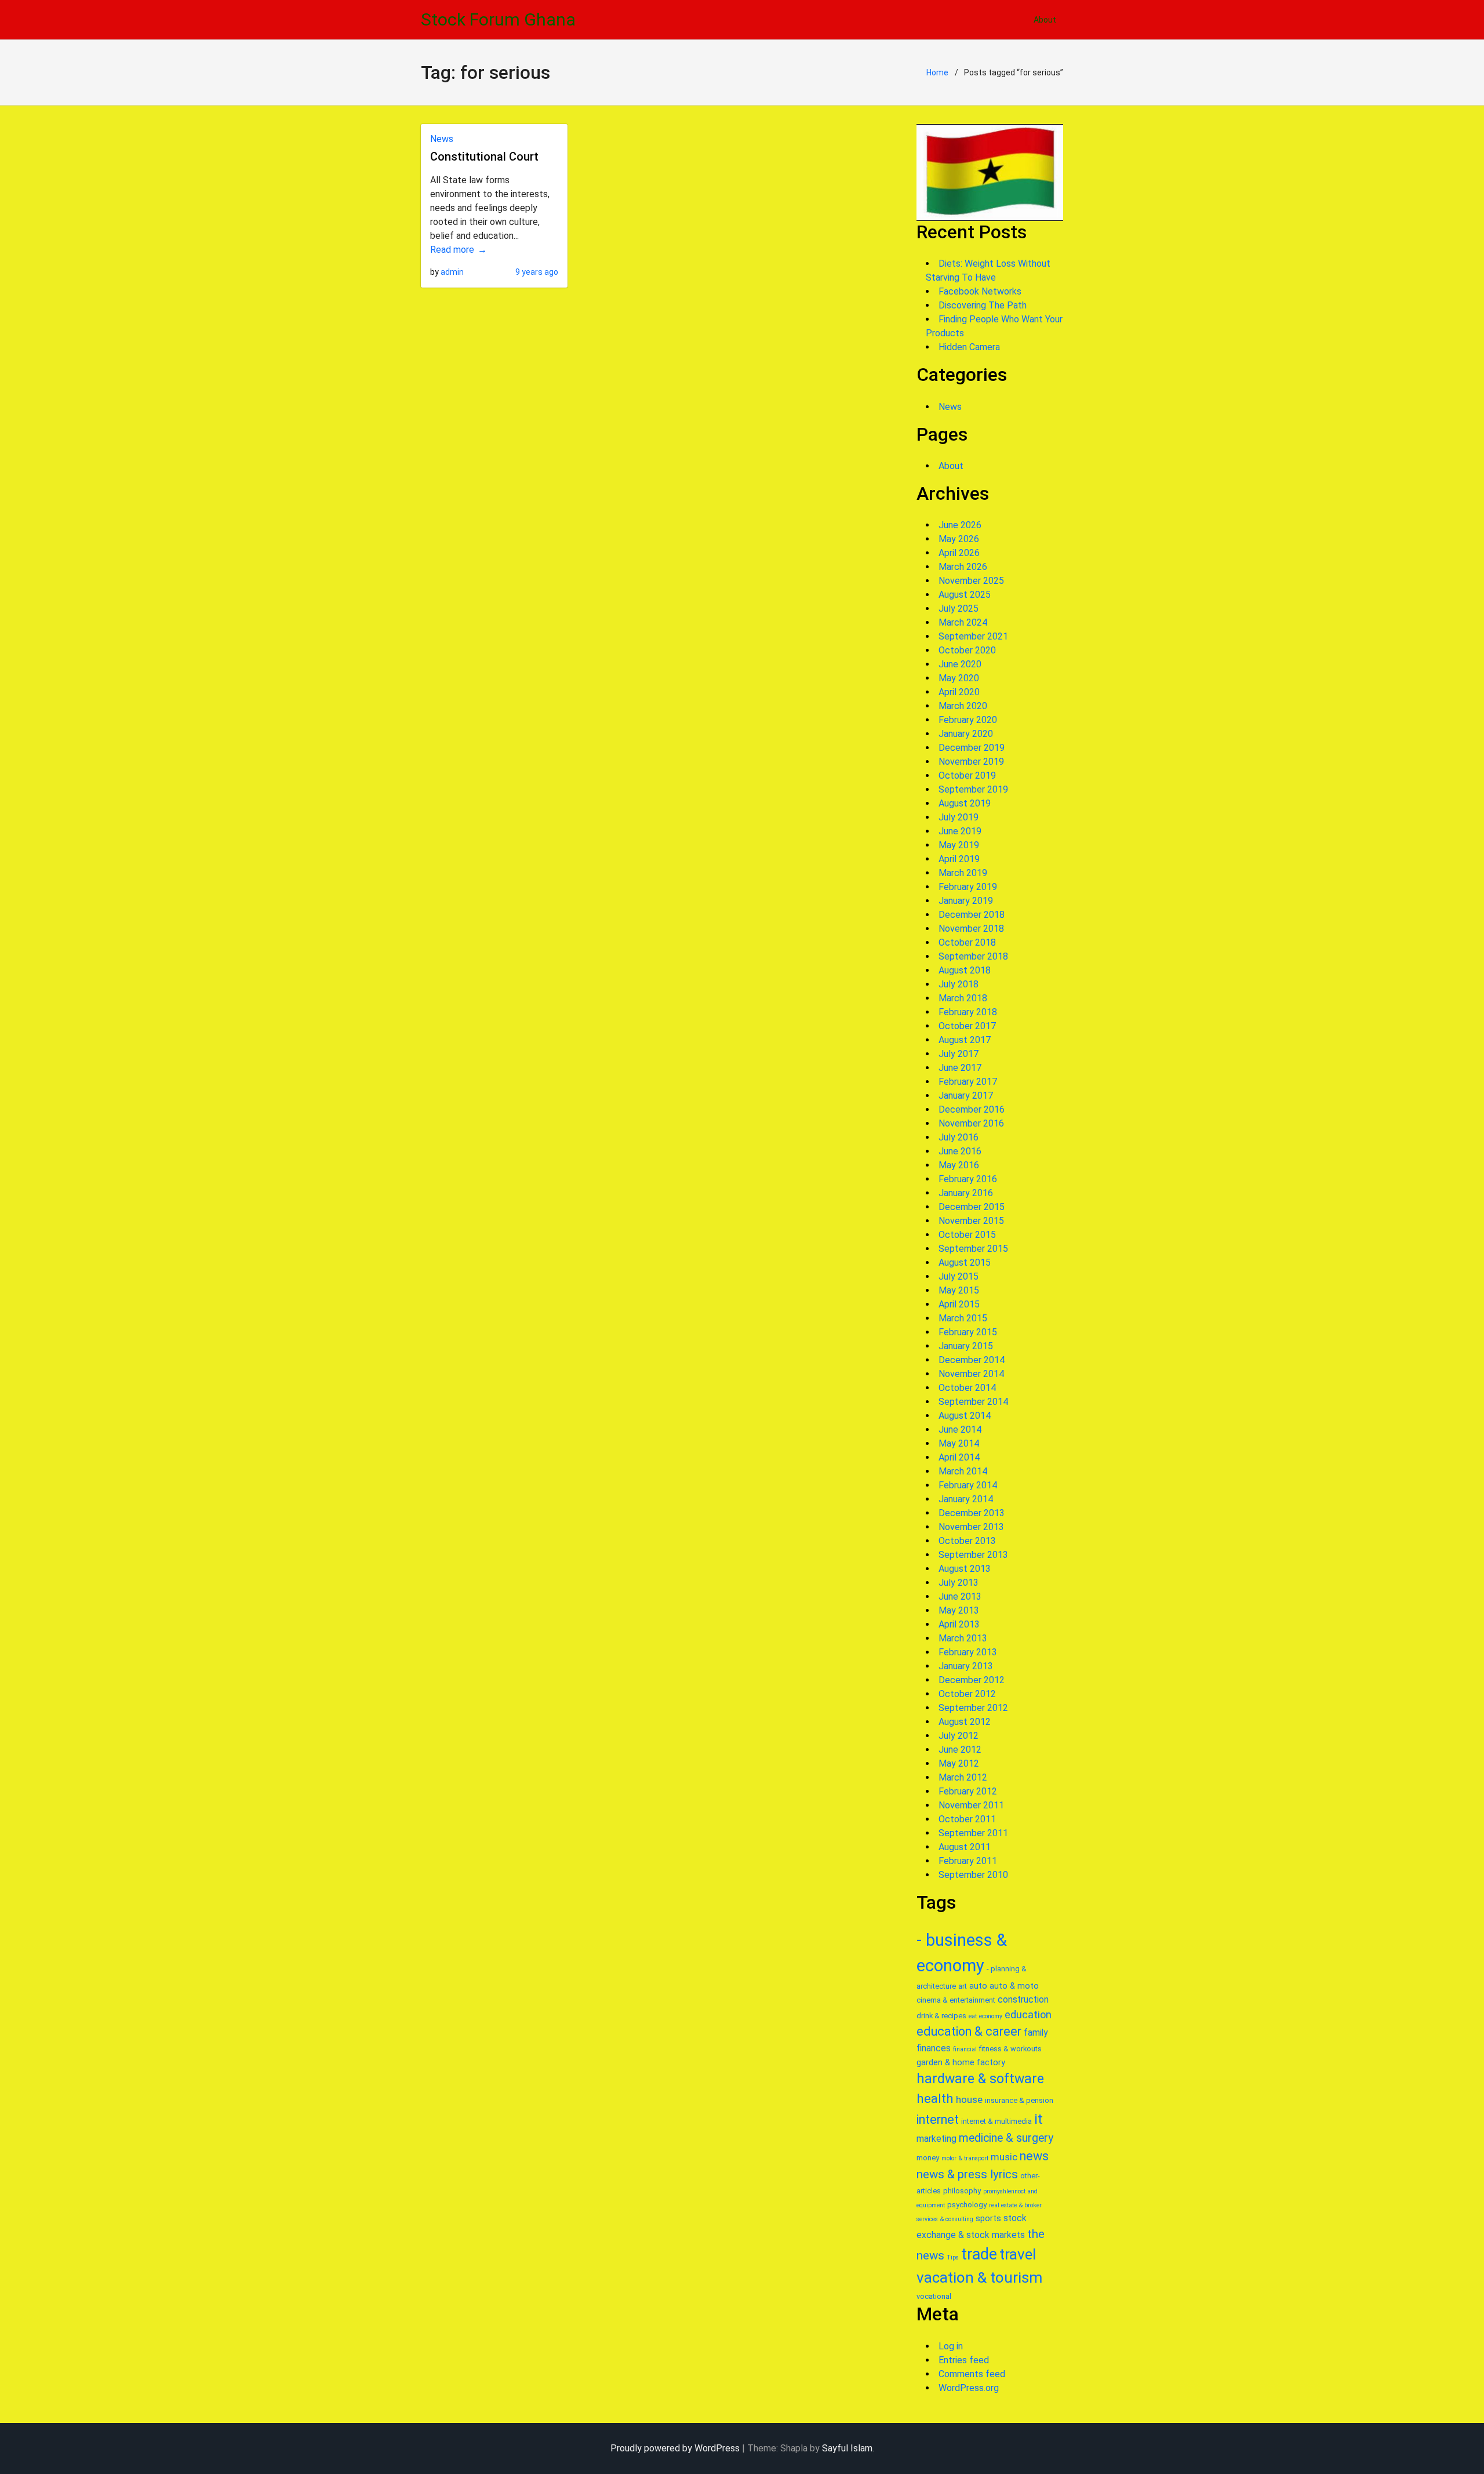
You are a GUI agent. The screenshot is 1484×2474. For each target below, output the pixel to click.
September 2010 (973, 1875)
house (969, 2099)
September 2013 (973, 1555)
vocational (934, 2296)
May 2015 (959, 1290)
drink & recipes (941, 2016)
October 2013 (967, 1541)
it (1039, 2119)
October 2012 (967, 1694)
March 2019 (963, 873)
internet (938, 2119)
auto (978, 1986)
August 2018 (965, 970)
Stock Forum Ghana (498, 19)
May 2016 (959, 1165)
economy (991, 2016)
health (935, 2098)
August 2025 (965, 595)
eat (973, 2016)
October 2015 (967, 1235)
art (963, 1986)
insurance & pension (1019, 2100)
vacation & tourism (979, 2277)
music (1004, 2157)
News (442, 139)
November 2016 (971, 1123)
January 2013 (966, 1666)
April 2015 (959, 1304)
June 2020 (960, 664)
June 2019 (960, 831)
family (1036, 2032)
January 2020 (966, 734)
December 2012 (972, 1680)
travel (1018, 2254)
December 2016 (972, 1109)
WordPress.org (969, 2388)
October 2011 (967, 1819)
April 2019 (959, 859)
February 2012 (968, 1791)
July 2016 (959, 1137)
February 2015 (968, 1332)
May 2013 (959, 1610)
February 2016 (968, 1179)
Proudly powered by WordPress (675, 2448)
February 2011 (968, 1861)
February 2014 (968, 1485)
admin (452, 272)
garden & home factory (961, 2062)
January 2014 (966, 1499)
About (1045, 20)
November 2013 (971, 1527)
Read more (452, 250)
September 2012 (973, 1708)
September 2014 (973, 1402)
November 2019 (971, 762)
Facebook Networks (980, 291)
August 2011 (965, 1847)
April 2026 (959, 553)
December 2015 (972, 1207)
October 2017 (967, 1026)
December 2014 (972, 1360)
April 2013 (959, 1624)
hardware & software (980, 2079)
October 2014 (967, 1388)
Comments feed (972, 2374)
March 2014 (963, 1471)
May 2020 (959, 678)
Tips (953, 2257)
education (1028, 2015)
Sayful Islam (847, 2448)
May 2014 (959, 1443)
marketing (936, 2139)
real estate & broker (1015, 2205)
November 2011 (971, 1805)
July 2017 (959, 1054)
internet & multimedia (996, 2121)
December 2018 (972, 915)
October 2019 (967, 775)
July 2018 (959, 984)
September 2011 (973, 1833)
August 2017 (965, 1040)
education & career (969, 2031)
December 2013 (972, 1513)
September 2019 (973, 789)
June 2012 (960, 1750)
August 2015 (965, 1263)
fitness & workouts (1010, 2049)
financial (965, 2049)
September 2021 (973, 636)
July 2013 (959, 1583)
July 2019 (959, 817)
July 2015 (959, 1276)
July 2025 (959, 608)
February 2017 (968, 1082)
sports (988, 2218)
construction (1023, 1999)
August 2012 (965, 1722)
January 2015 (966, 1346)
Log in (951, 2346)
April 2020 (959, 692)
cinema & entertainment (956, 2000)
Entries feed (964, 2360)
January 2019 (966, 901)
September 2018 (973, 956)
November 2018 (971, 929)
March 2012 (963, 1777)
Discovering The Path (983, 305)
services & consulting (945, 2219)
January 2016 (966, 1193)
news (1034, 2156)
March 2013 (963, 1638)
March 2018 (963, 998)
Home (937, 72)
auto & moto (1014, 1986)
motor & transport (965, 2158)
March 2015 (963, 1318)
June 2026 (960, 525)
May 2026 (959, 539)
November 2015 (971, 1221)
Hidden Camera (969, 347)
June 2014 (960, 1429)
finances (934, 2048)
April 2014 (959, 1457)
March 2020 (963, 706)
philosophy (962, 2191)
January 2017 (966, 1096)
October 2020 (967, 650)
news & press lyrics (967, 2174)
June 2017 (960, 1068)
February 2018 (968, 1012)
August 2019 (965, 803)
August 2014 (965, 1416)
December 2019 (972, 748)
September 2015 (973, 1249)
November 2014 (971, 1374)
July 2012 (959, 1736)
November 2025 (971, 581)
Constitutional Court (484, 157)
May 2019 (959, 845)
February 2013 (968, 1652)
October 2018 (967, 942)
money (928, 2158)
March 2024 (963, 622)
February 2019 (968, 887)
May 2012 (959, 1763)
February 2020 (968, 720)
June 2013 (960, 1596)
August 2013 (965, 1569)
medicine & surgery (1006, 2138)
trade (979, 2254)
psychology (967, 2205)
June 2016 (960, 1151)
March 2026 (963, 567)
